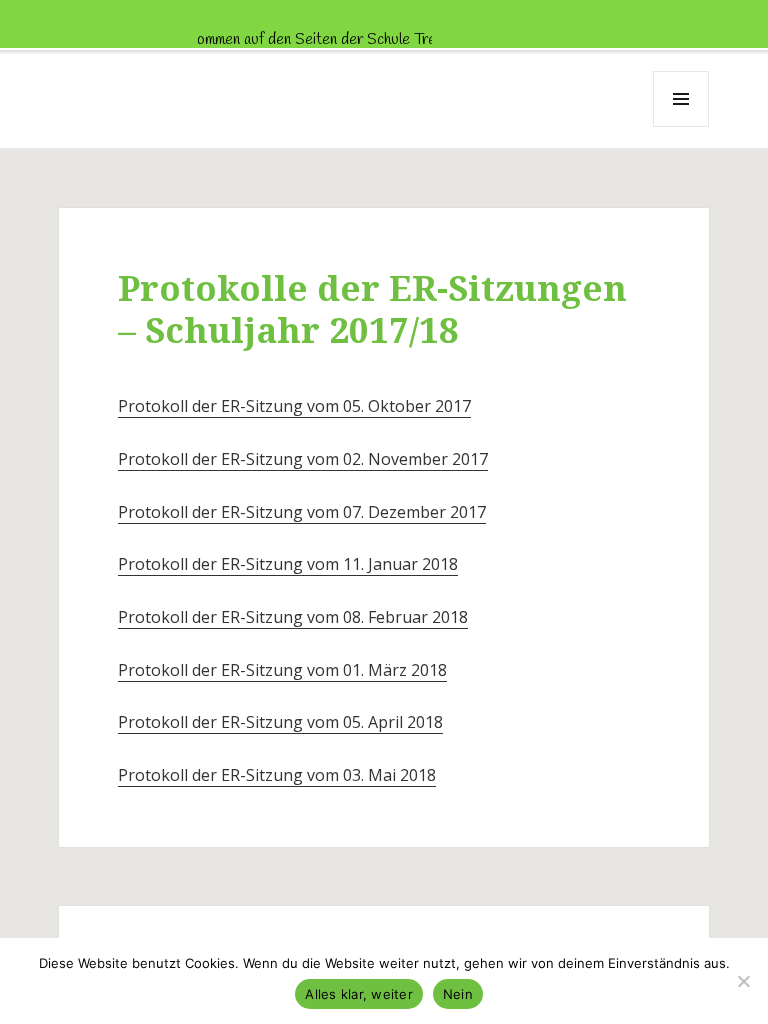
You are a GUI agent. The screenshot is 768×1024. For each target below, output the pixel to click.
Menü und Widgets (681, 126)
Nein (458, 994)
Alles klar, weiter (359, 994)
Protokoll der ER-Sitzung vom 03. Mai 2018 (277, 775)
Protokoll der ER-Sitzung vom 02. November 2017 (303, 459)
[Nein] (743, 981)
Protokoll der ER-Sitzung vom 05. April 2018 (280, 722)
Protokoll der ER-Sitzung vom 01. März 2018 (282, 670)
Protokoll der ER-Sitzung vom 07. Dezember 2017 (302, 512)
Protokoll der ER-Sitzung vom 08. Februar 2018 (293, 617)
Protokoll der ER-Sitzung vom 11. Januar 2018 (288, 564)
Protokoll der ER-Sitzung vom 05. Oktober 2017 (294, 406)
